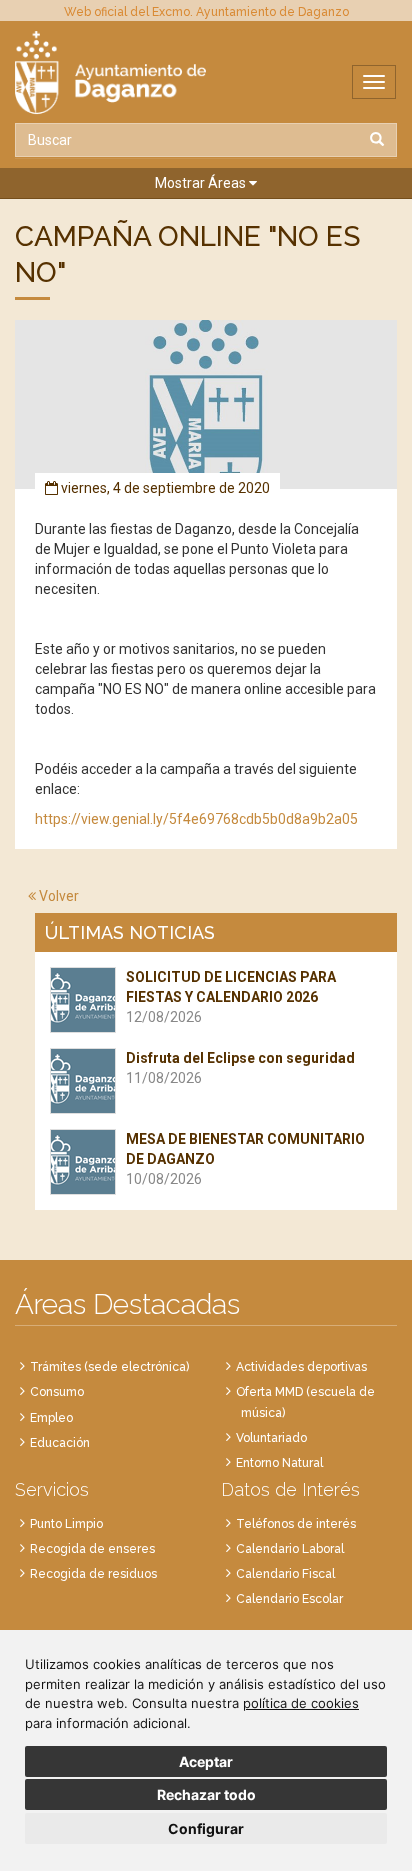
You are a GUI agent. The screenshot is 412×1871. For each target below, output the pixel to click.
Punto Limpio (66, 1524)
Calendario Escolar (289, 1599)
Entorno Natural (279, 1463)
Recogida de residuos (93, 1574)
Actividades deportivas (301, 1367)
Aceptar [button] (206, 1761)
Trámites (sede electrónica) (109, 1367)
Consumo (57, 1392)
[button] (206, 183)
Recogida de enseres (92, 1549)
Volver (57, 896)
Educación (60, 1443)
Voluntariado (271, 1438)
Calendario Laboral (290, 1549)
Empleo (51, 1418)
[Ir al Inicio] (206, 72)
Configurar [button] (206, 1828)
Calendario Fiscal (285, 1574)
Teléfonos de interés (296, 1524)
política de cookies (301, 1703)
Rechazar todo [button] (206, 1794)
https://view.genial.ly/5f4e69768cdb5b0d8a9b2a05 (196, 819)
